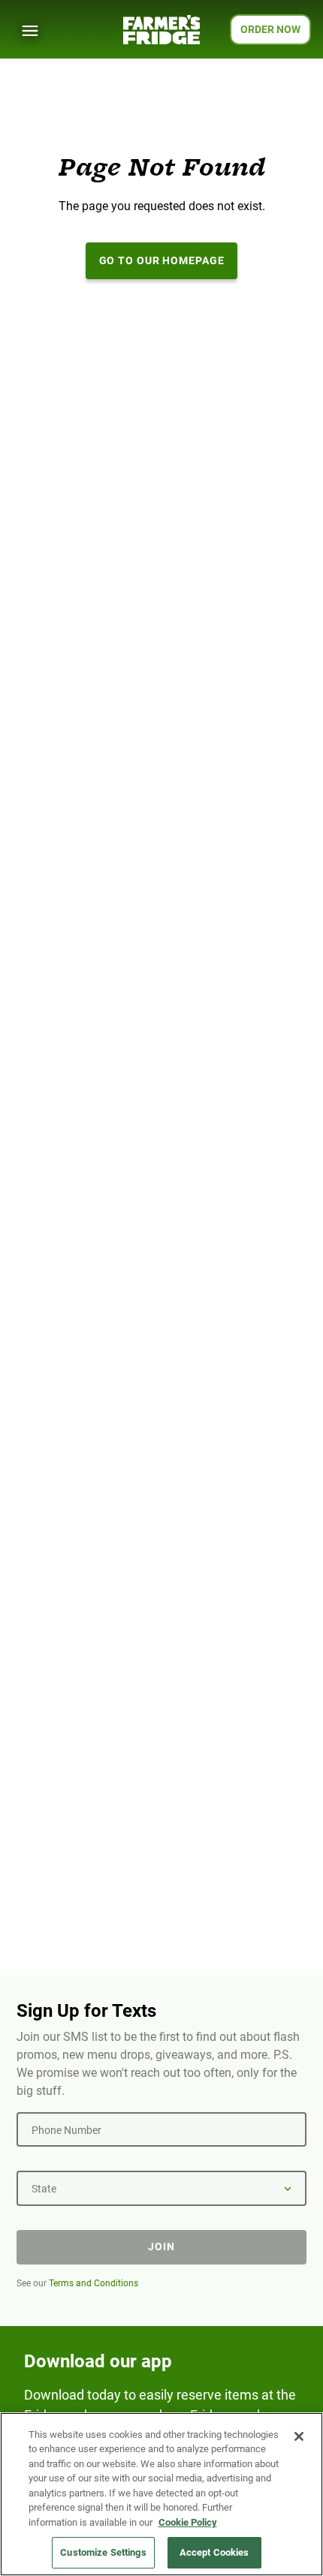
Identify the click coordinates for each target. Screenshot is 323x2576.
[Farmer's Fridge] (161, 30)
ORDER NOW (270, 29)
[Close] (299, 2436)
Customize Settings (103, 2552)
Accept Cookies (214, 2552)
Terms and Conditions (94, 2283)
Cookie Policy (188, 2522)
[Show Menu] (30, 31)
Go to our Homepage (162, 260)
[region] (161, 2494)
